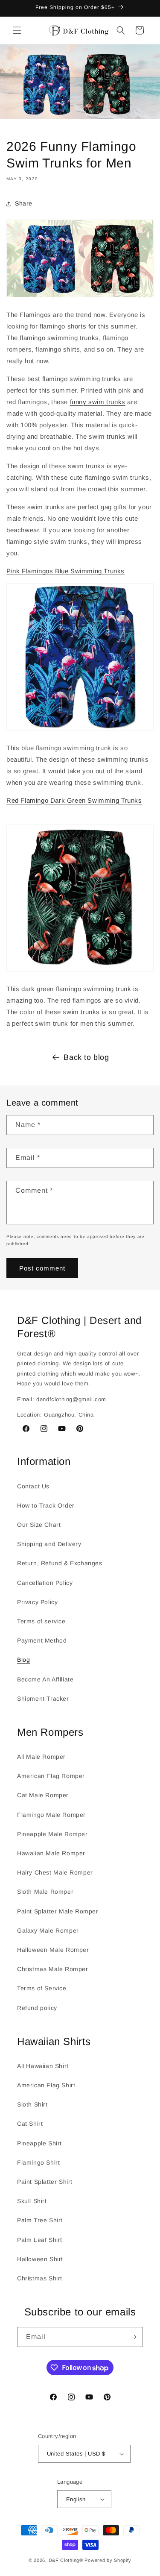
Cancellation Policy (45, 1583)
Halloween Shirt (40, 2259)
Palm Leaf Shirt (40, 2240)
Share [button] (24, 203)
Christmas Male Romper (53, 1969)
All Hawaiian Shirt (43, 2066)
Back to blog (86, 1057)
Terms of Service (42, 1988)
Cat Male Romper (43, 1795)
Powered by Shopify (108, 2560)
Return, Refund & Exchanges (60, 1563)
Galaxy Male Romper (48, 1931)
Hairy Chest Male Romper (55, 1872)
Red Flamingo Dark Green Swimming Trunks (74, 800)
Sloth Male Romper (45, 1892)
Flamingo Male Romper (51, 1815)
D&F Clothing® (66, 2560)
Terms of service (41, 1621)
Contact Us (33, 1486)
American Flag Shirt (46, 2085)
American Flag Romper (51, 1776)
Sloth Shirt (32, 2104)
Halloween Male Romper (53, 1950)
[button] (17, 30)
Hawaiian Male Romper (51, 1853)
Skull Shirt (32, 2201)
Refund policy (37, 2008)
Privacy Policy (37, 1602)
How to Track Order (46, 1505)
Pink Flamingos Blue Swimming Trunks (65, 571)
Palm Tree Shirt (40, 2220)
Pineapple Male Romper (52, 1834)
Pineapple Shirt (39, 2143)
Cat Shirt (30, 2124)
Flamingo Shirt (38, 2162)
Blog (23, 1660)
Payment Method (42, 1640)
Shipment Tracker (43, 1699)
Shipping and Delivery (49, 1544)
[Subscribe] (133, 2337)
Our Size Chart (39, 1525)
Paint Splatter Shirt (45, 2182)
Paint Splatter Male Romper (58, 1911)
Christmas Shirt (40, 2278)
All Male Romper (41, 1757)
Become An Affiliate (45, 1679)
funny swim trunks (98, 402)
